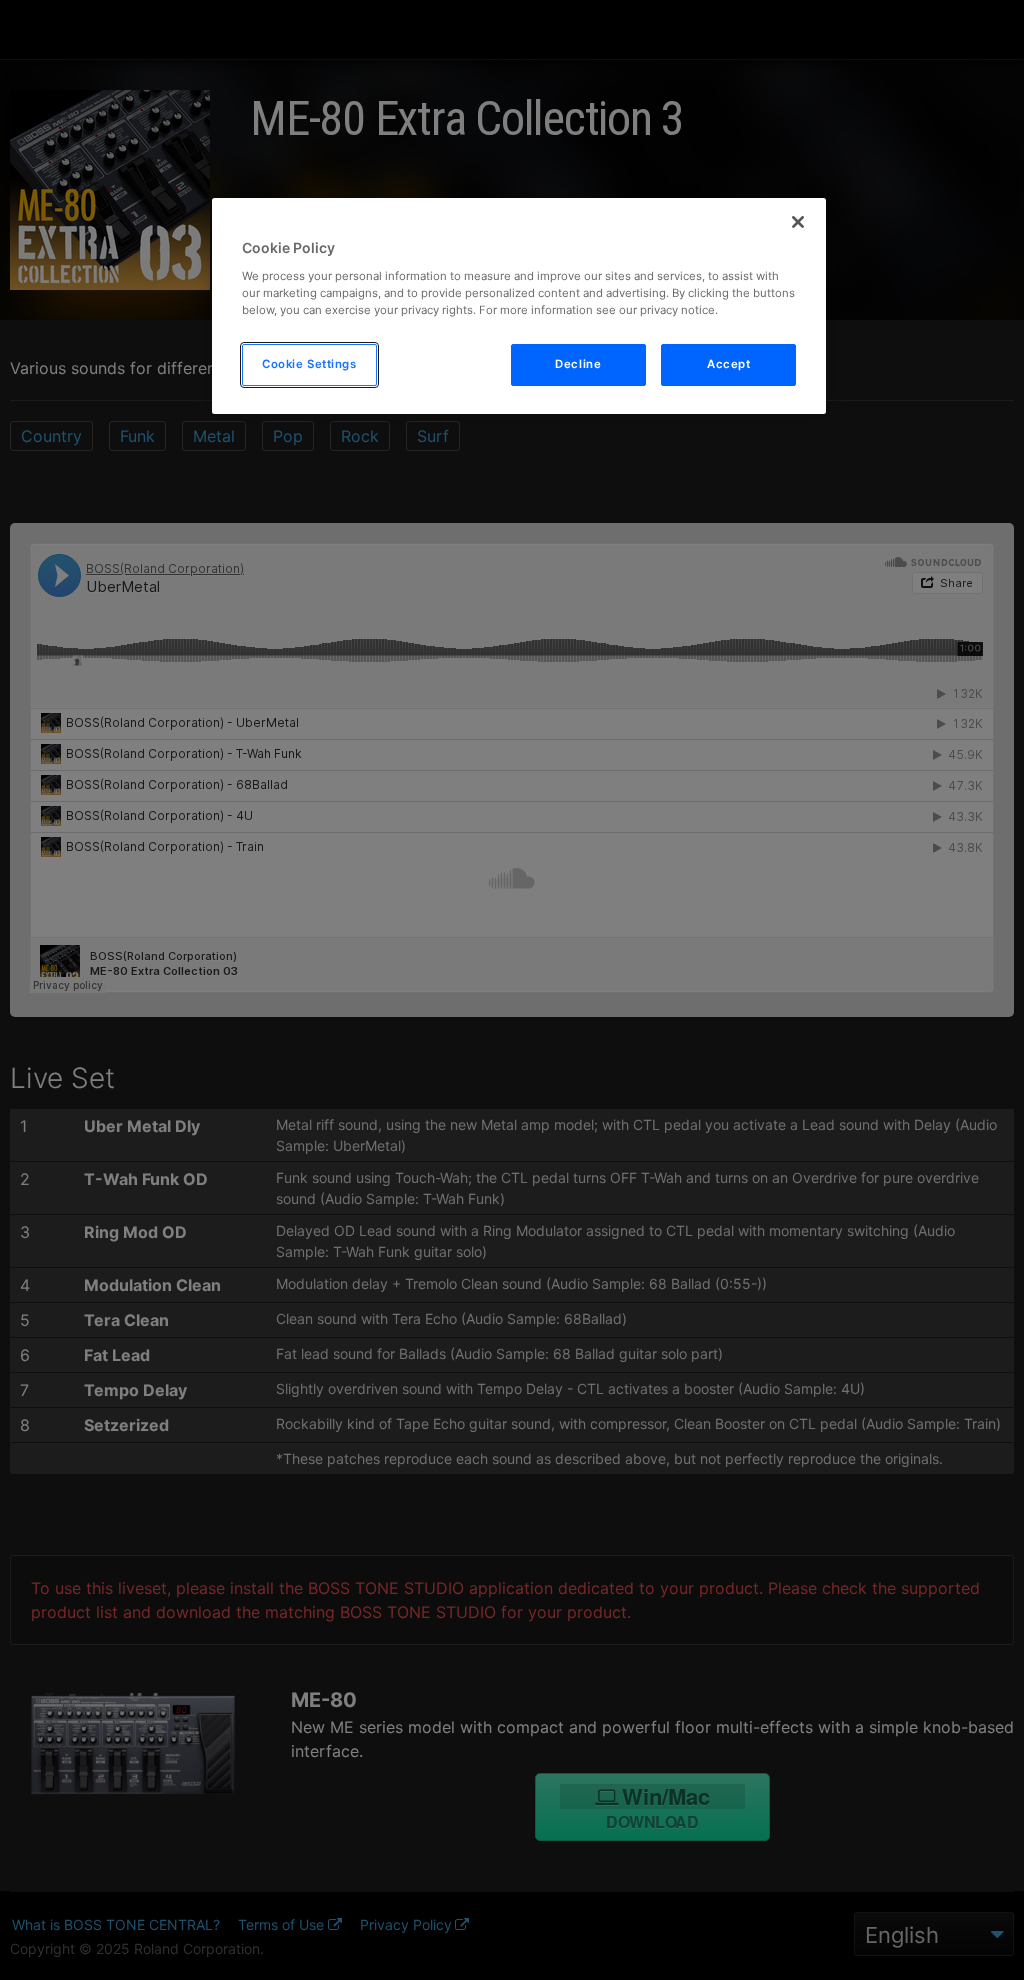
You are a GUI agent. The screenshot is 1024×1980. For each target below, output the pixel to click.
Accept (728, 364)
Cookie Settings (309, 364)
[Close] (798, 222)
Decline (578, 364)
